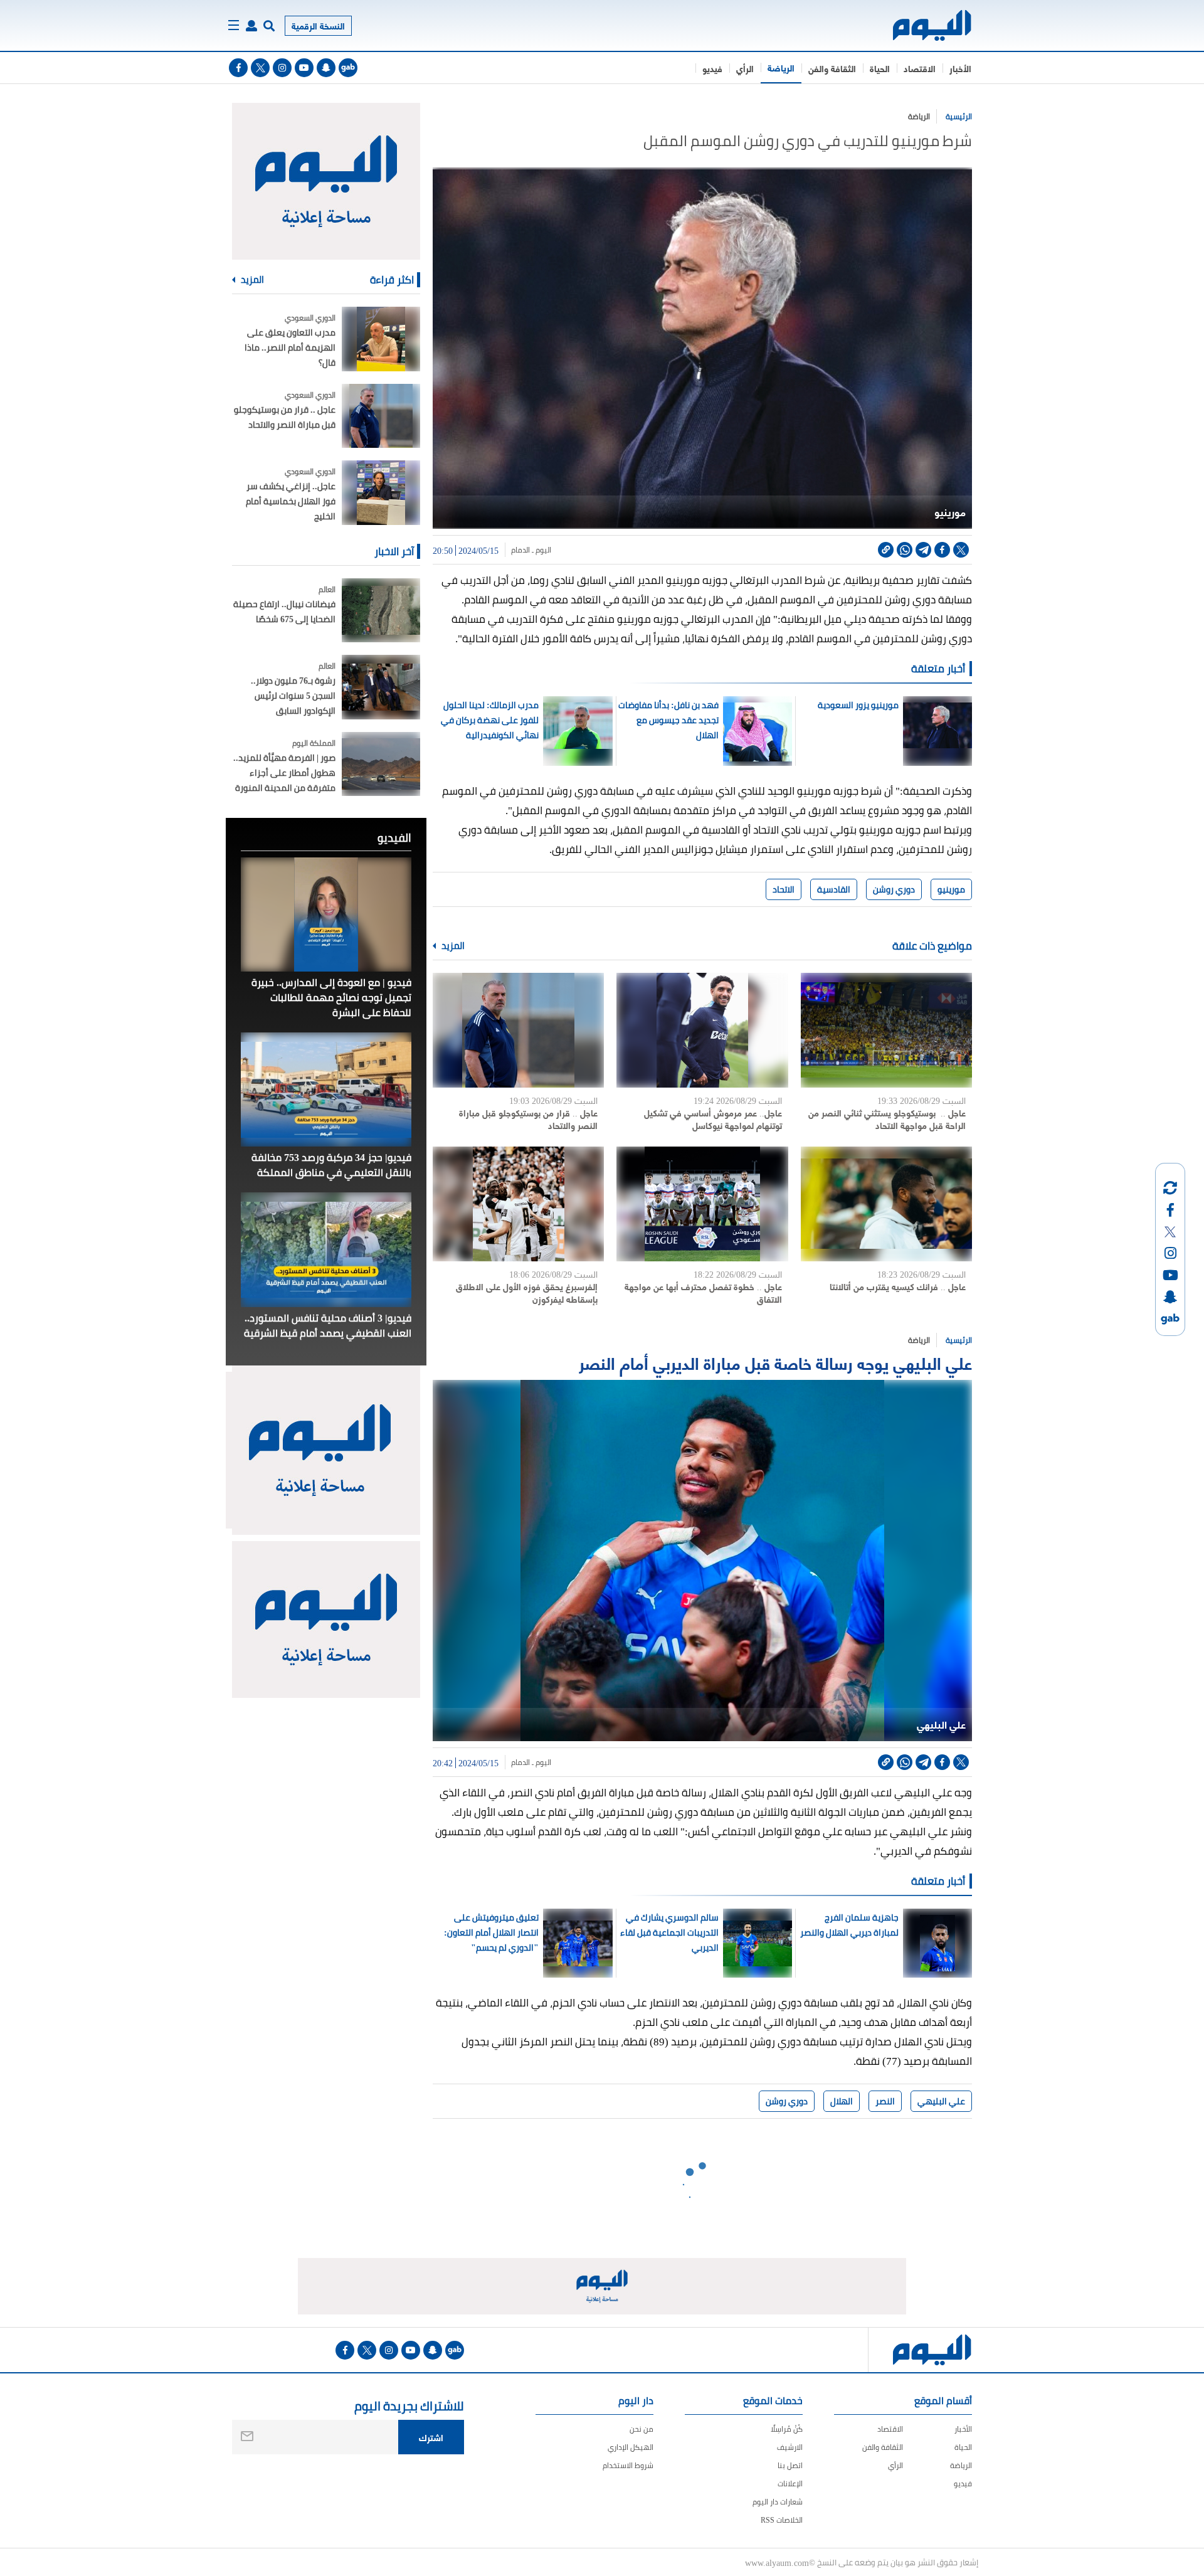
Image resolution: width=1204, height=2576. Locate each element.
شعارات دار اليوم (778, 2502)
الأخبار (960, 68)
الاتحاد (784, 889)
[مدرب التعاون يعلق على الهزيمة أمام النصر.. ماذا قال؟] (381, 339)
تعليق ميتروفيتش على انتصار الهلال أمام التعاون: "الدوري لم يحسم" (491, 1932)
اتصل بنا (790, 2465)
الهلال (842, 2101)
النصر (885, 2101)
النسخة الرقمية (318, 25)
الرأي (745, 68)
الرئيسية (959, 116)
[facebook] (238, 68)
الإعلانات (790, 2483)
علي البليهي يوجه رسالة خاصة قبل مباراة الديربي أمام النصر (775, 1362)
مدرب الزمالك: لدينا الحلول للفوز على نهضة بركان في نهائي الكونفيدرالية (490, 720)
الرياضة (781, 67)
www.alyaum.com (777, 2562)
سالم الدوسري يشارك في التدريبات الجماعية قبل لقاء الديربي (669, 1932)
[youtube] (304, 68)
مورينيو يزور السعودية (858, 705)
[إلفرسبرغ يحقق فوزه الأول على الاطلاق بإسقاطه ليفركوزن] (518, 1204)
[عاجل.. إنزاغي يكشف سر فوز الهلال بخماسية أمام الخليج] (381, 493)
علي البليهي (941, 2101)
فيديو (712, 68)
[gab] (348, 68)
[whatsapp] (905, 550)
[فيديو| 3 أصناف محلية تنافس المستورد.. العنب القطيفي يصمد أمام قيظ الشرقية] (326, 1249)
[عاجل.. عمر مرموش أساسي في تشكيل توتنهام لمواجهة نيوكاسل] (702, 1030)
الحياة (880, 68)
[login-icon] (251, 26)
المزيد (452, 946)
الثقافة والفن (832, 68)
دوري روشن (894, 889)
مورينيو (951, 889)
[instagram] (282, 68)
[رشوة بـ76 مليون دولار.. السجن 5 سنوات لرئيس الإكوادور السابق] (381, 687)
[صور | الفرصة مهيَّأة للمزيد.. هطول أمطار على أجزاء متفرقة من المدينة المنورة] (381, 764)
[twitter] (260, 68)
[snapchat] (326, 68)
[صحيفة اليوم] (921, 25)
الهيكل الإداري (631, 2447)
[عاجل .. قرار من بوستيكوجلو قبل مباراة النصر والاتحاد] (518, 1030)
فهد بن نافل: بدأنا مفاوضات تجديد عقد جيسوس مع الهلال (668, 720)
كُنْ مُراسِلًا (787, 2429)
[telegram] (923, 550)
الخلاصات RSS (782, 2520)
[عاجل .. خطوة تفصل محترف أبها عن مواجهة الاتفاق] (702, 1204)
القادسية (834, 889)
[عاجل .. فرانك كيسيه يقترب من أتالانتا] (886, 1204)
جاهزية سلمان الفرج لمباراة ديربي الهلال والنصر (849, 1925)
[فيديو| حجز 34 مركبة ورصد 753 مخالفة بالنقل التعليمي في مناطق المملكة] (326, 1089)
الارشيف (790, 2447)
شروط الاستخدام (628, 2465)
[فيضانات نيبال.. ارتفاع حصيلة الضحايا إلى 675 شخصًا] (381, 611)
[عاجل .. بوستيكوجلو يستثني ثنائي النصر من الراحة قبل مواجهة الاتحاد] (886, 1030)
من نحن (642, 2429)
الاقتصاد (920, 68)
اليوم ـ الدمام (531, 550)
